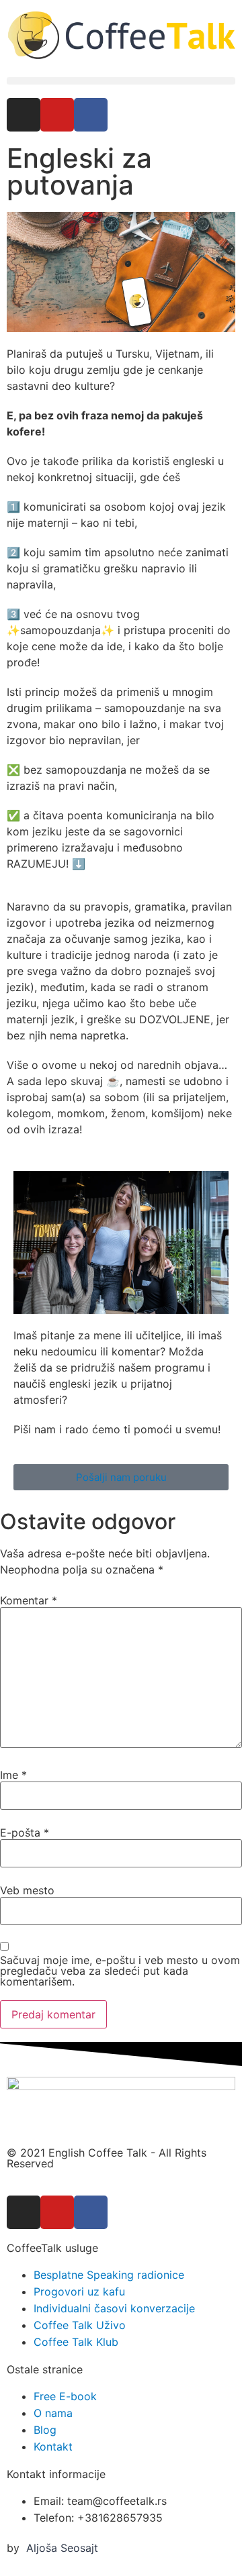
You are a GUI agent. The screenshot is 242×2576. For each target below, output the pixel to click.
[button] (121, 81)
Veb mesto (27, 1890)
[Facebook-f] (91, 115)
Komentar (29, 1600)
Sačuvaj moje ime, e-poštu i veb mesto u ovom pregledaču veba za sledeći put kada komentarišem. (120, 1971)
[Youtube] (57, 115)
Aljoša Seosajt (62, 2548)
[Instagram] (24, 115)
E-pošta (25, 1833)
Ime (13, 1775)
